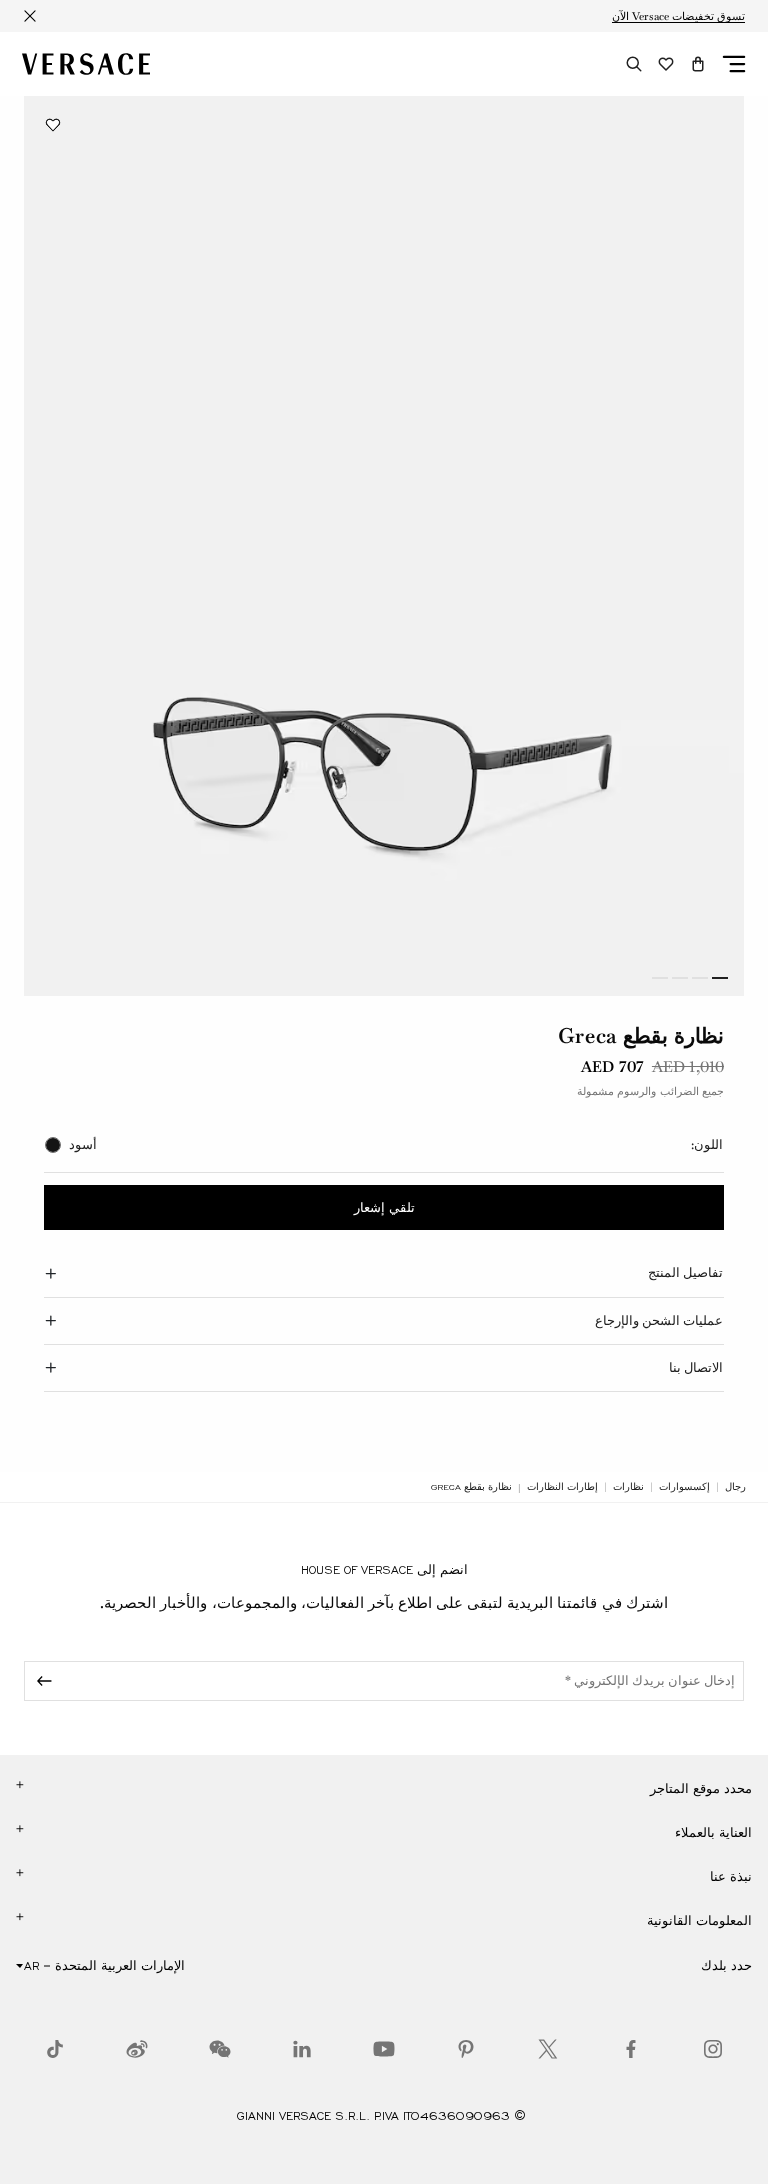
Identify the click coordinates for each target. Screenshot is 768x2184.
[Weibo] (137, 2049)
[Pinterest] (466, 2049)
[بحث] (634, 64)
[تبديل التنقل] (734, 64)
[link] (735, 1487)
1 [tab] (720, 978)
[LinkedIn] (302, 2049)
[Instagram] (713, 2049)
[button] (698, 64)
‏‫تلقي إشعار (384, 1208)
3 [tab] (680, 978)
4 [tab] (660, 978)
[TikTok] (55, 2049)
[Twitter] (548, 2049)
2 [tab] (700, 978)
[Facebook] (631, 2049)
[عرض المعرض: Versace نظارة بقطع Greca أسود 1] (384, 546)
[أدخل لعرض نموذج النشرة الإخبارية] (41, 1681)
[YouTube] (384, 2049)
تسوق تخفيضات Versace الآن (678, 16)
